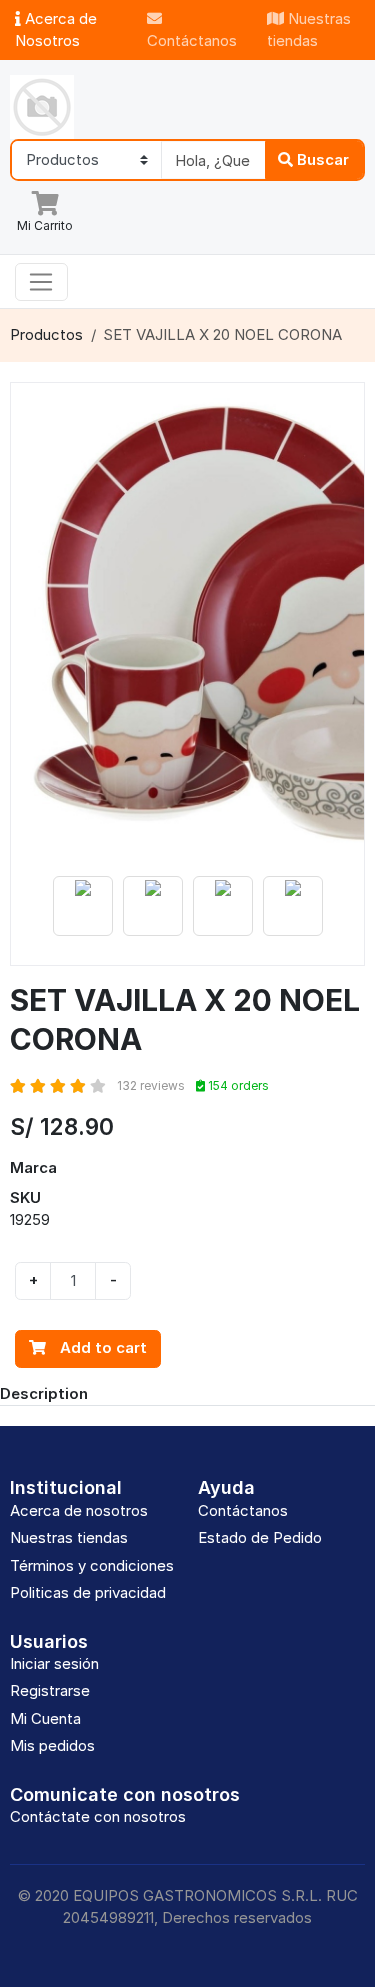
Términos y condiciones (92, 1565)
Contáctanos (192, 40)
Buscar (321, 159)
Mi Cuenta (45, 1718)
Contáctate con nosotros (98, 1816)
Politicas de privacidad (88, 1592)
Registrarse (50, 1690)
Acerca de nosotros (79, 1510)
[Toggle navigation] (41, 282)
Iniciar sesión (54, 1663)
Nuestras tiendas (309, 30)
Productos (46, 334)
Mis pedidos (52, 1745)
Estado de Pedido (260, 1537)
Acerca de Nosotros (56, 30)
